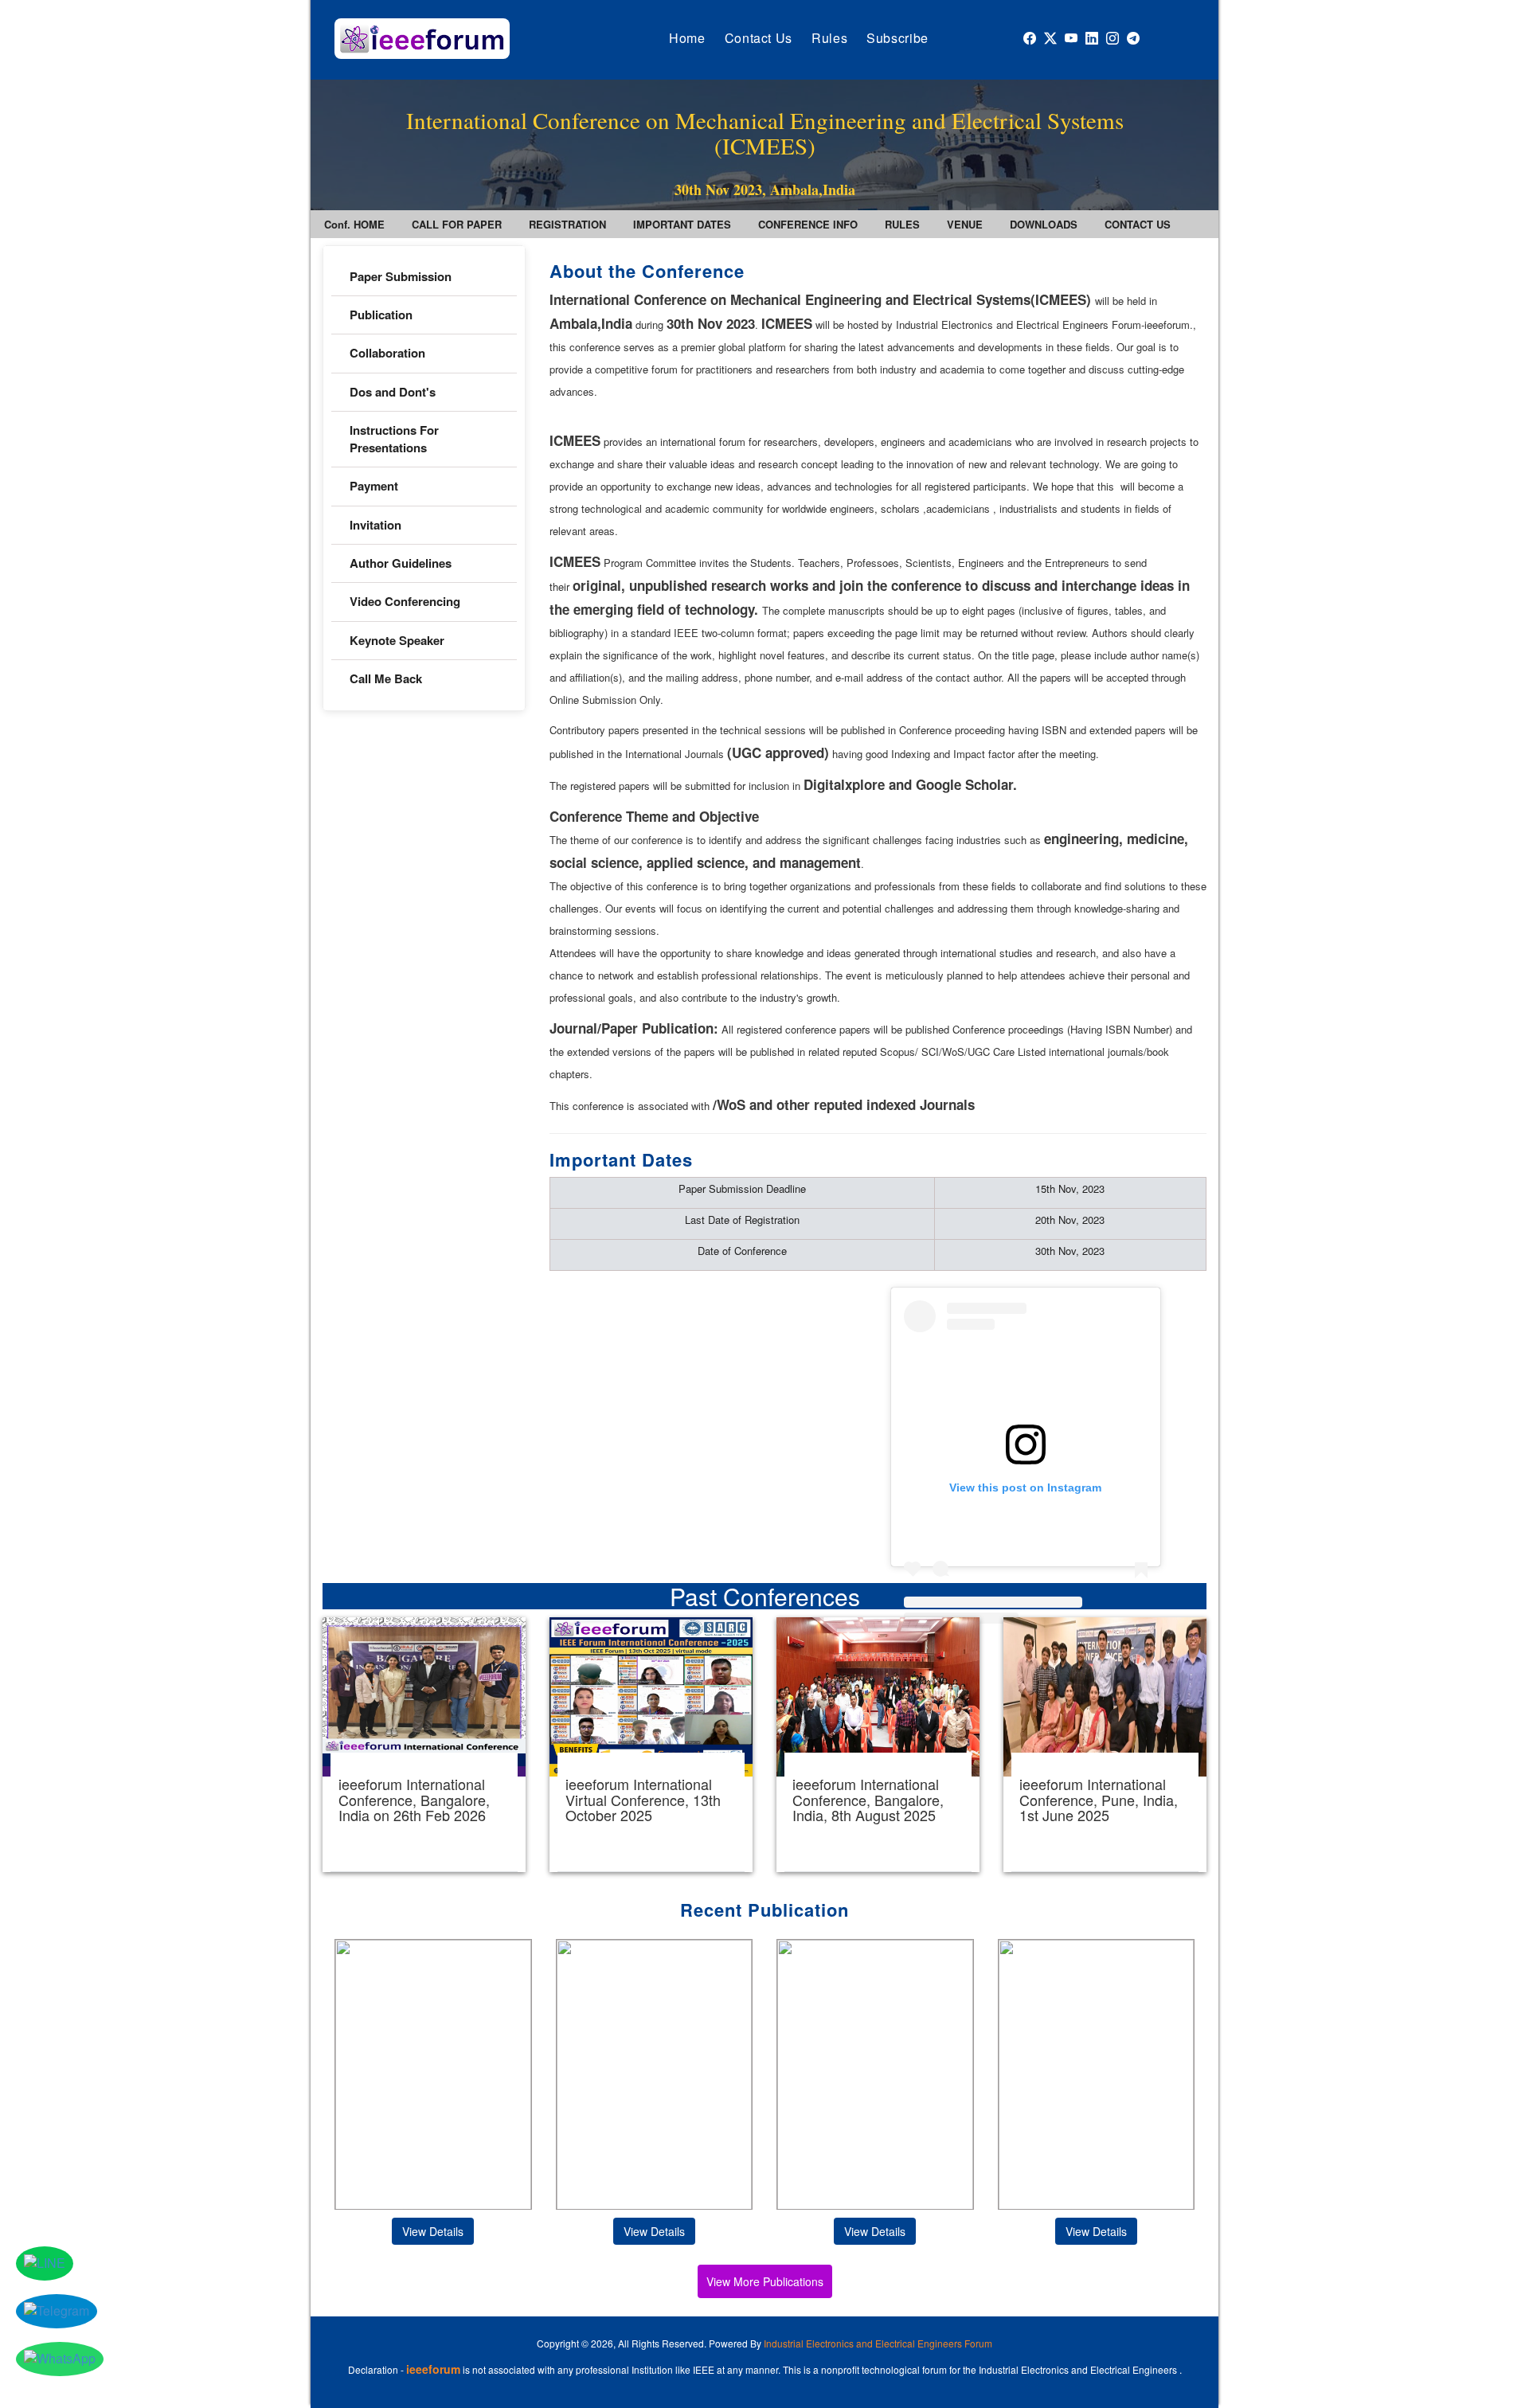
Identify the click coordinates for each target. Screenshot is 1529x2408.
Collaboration (387, 353)
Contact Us (759, 38)
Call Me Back (386, 678)
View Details (433, 2231)
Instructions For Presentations (394, 438)
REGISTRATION (567, 224)
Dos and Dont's (393, 392)
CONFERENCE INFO (808, 224)
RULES (902, 224)
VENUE (965, 224)
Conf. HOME (354, 224)
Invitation (375, 525)
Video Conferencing (407, 601)
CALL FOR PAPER (457, 224)
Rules (829, 38)
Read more (424, 1745)
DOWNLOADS (1044, 224)
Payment (374, 486)
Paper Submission (401, 276)
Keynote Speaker (397, 640)
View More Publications (765, 2281)
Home (687, 38)
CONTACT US (1138, 224)
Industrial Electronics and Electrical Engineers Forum (878, 2343)
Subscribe (897, 38)
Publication (381, 315)
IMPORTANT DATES (682, 224)
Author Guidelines (401, 563)
